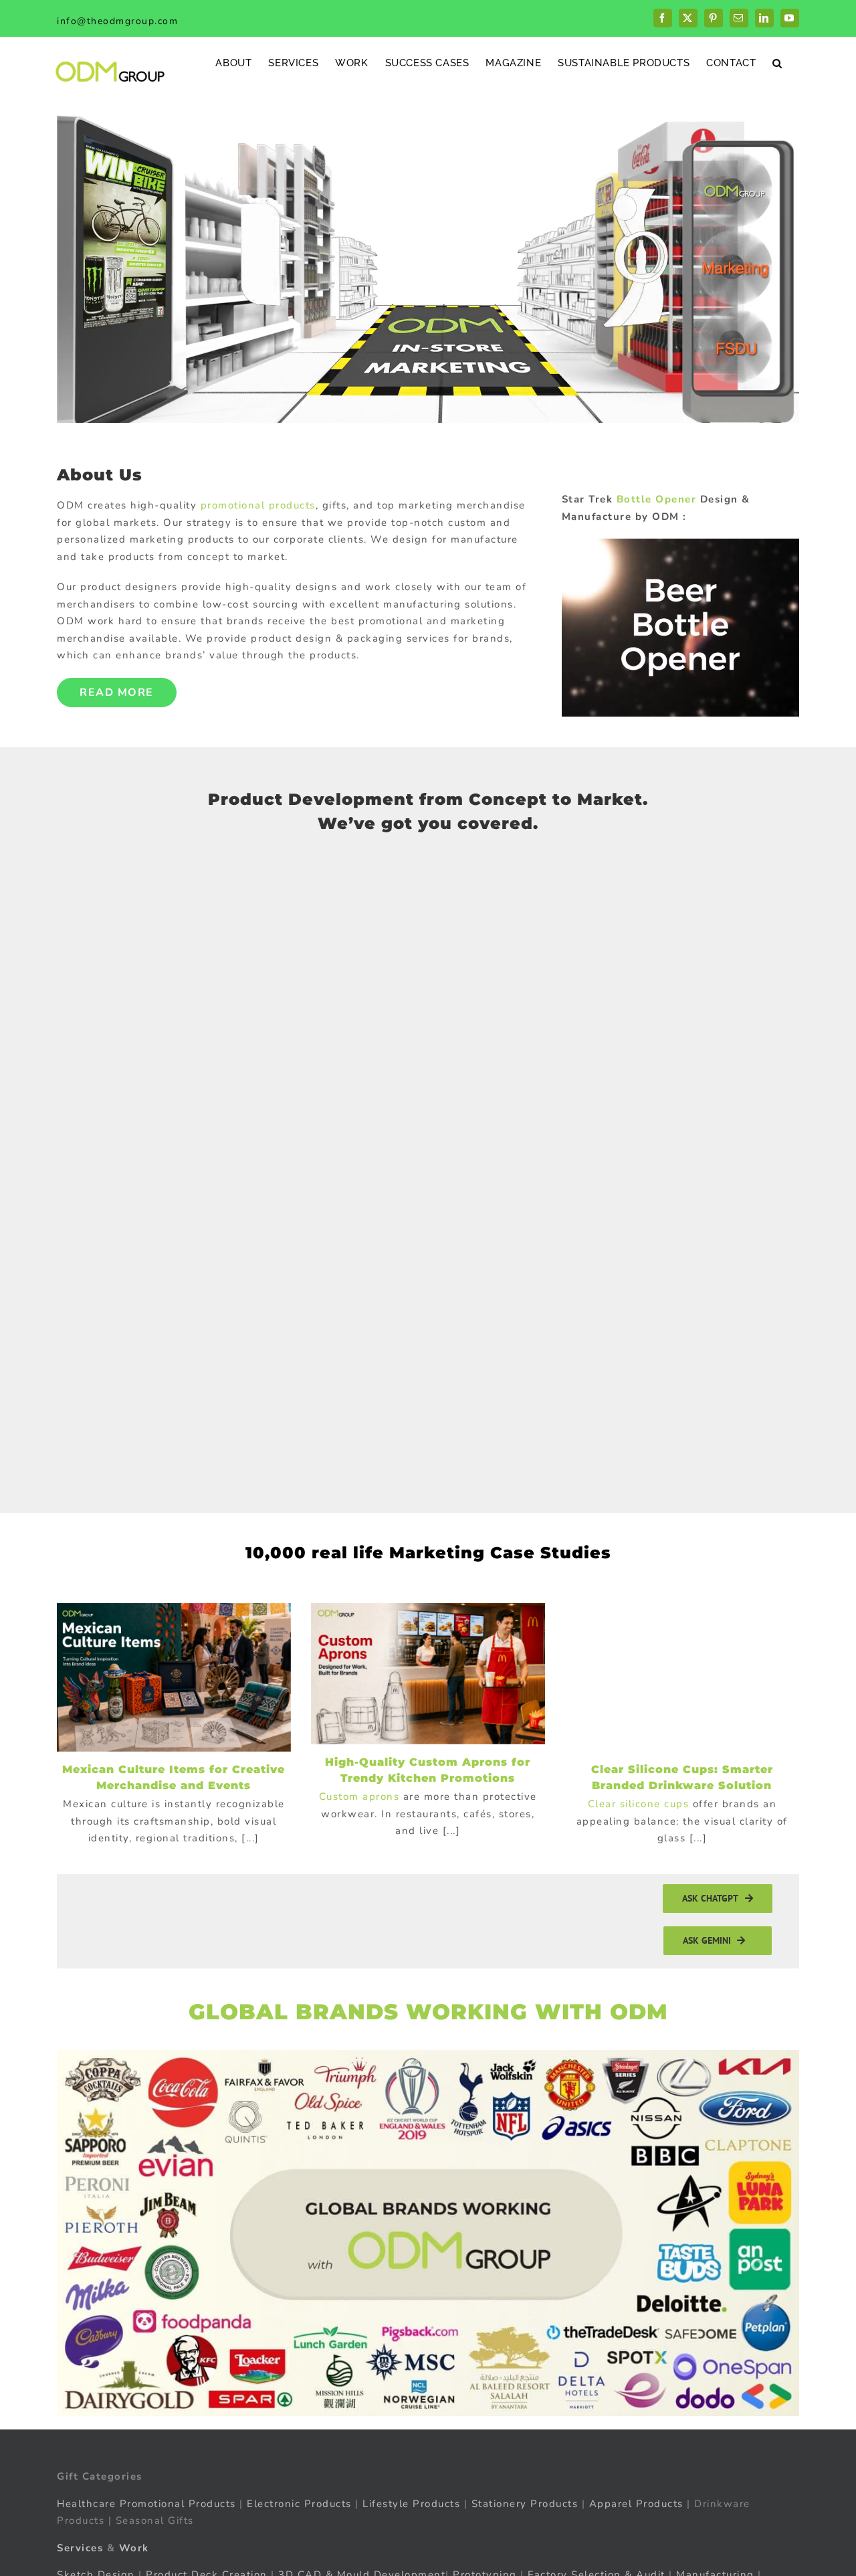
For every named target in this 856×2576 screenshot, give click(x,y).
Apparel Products (636, 2504)
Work (134, 2548)
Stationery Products (525, 2504)
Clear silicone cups (639, 1804)
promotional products (258, 505)
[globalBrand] (428, 2055)
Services (80, 2548)
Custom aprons (359, 1797)
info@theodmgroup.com (117, 21)
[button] (777, 63)
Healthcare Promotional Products (146, 2504)
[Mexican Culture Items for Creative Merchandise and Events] (174, 1677)
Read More (117, 693)
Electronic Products (299, 2504)
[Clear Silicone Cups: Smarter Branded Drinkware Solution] (682, 1677)
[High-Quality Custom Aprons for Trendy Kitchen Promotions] (428, 1674)
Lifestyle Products (411, 2504)
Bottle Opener (657, 499)
